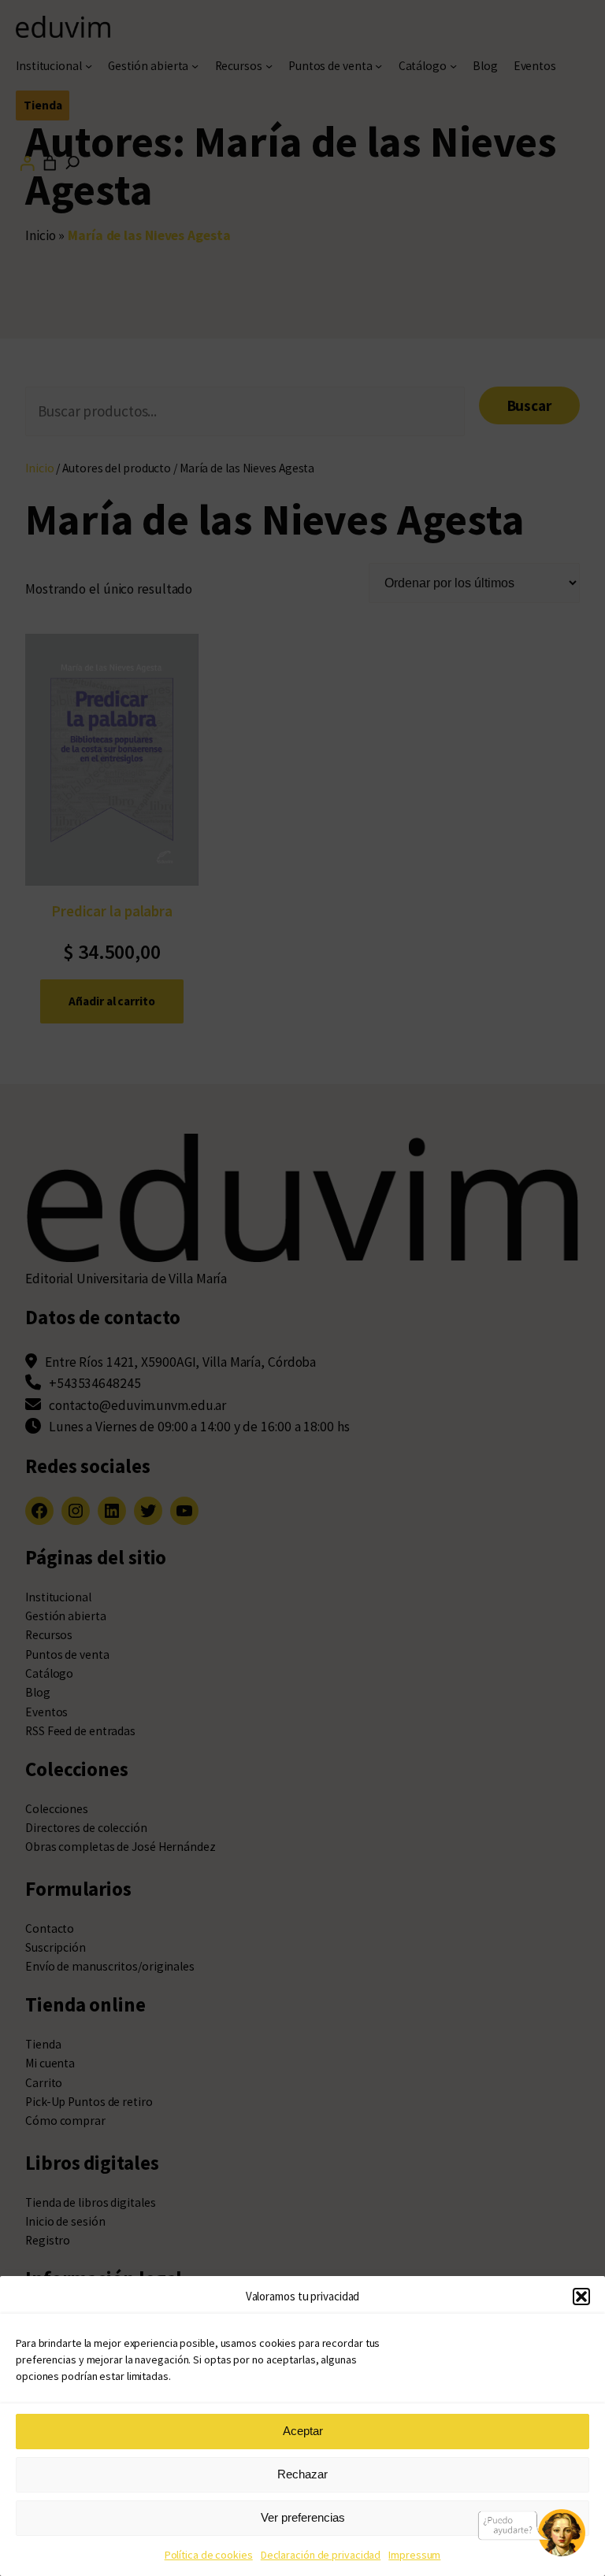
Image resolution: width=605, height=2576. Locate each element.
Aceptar (303, 2431)
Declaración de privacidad (321, 2555)
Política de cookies (209, 2555)
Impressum (414, 2555)
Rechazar (302, 2474)
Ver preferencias (303, 2517)
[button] (581, 2297)
